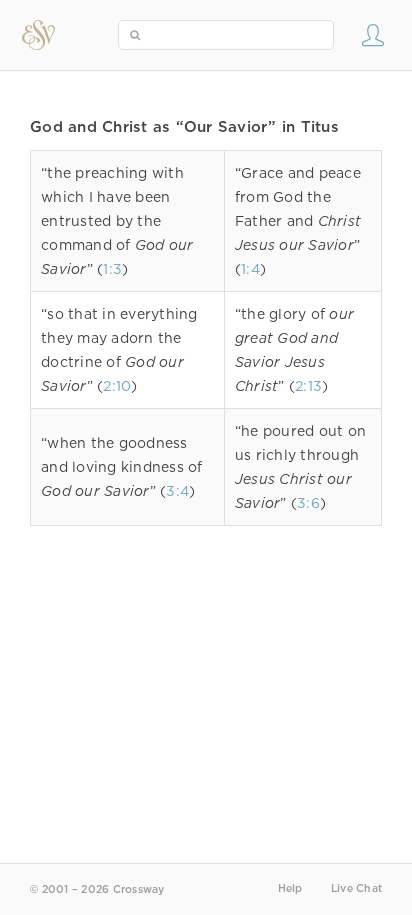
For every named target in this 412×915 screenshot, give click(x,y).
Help (290, 888)
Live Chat (356, 888)
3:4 (177, 491)
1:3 (112, 269)
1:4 (250, 269)
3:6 (308, 503)
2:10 (117, 386)
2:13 (308, 386)
